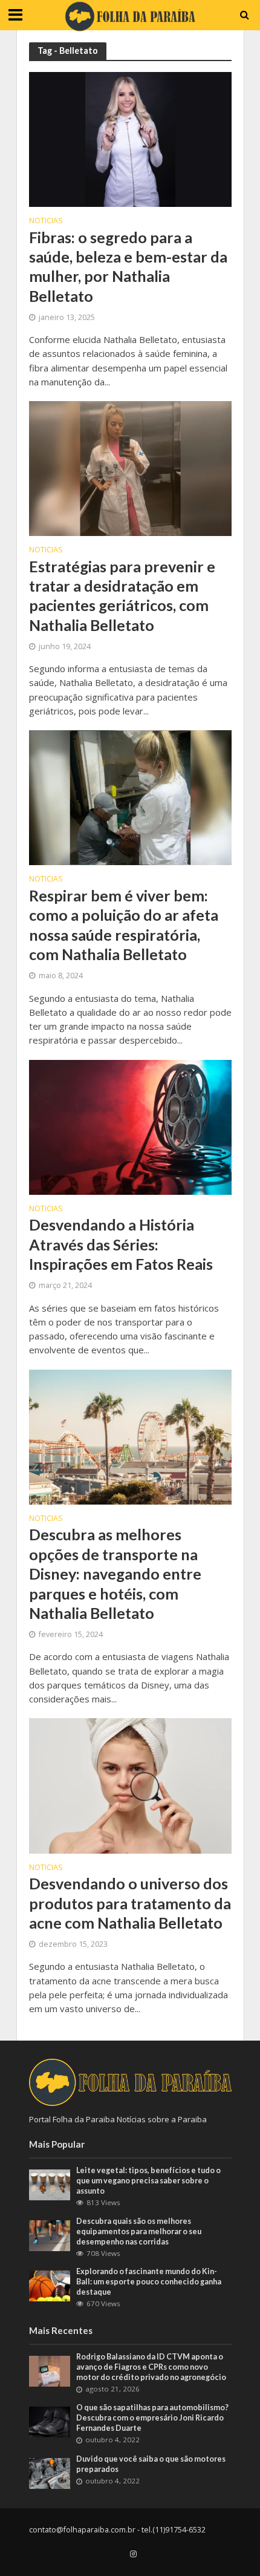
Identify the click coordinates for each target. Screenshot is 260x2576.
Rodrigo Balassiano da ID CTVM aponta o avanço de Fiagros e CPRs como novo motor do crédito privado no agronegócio (151, 2367)
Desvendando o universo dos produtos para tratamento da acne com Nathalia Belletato (130, 1903)
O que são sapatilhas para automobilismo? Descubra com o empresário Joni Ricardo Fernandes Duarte (152, 2418)
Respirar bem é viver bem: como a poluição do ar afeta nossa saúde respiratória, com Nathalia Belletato (124, 925)
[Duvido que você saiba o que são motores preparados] (50, 2473)
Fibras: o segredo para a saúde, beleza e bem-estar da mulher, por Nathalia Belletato (128, 266)
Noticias (46, 221)
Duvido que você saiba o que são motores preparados (151, 2464)
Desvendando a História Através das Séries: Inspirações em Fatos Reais (121, 1244)
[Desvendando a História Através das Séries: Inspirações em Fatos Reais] (130, 1126)
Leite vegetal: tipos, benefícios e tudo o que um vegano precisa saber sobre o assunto (148, 2181)
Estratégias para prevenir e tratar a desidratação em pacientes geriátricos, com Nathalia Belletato (122, 596)
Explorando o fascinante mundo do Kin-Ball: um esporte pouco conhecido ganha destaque (149, 2282)
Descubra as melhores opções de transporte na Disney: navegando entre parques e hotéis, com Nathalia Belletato (115, 1573)
